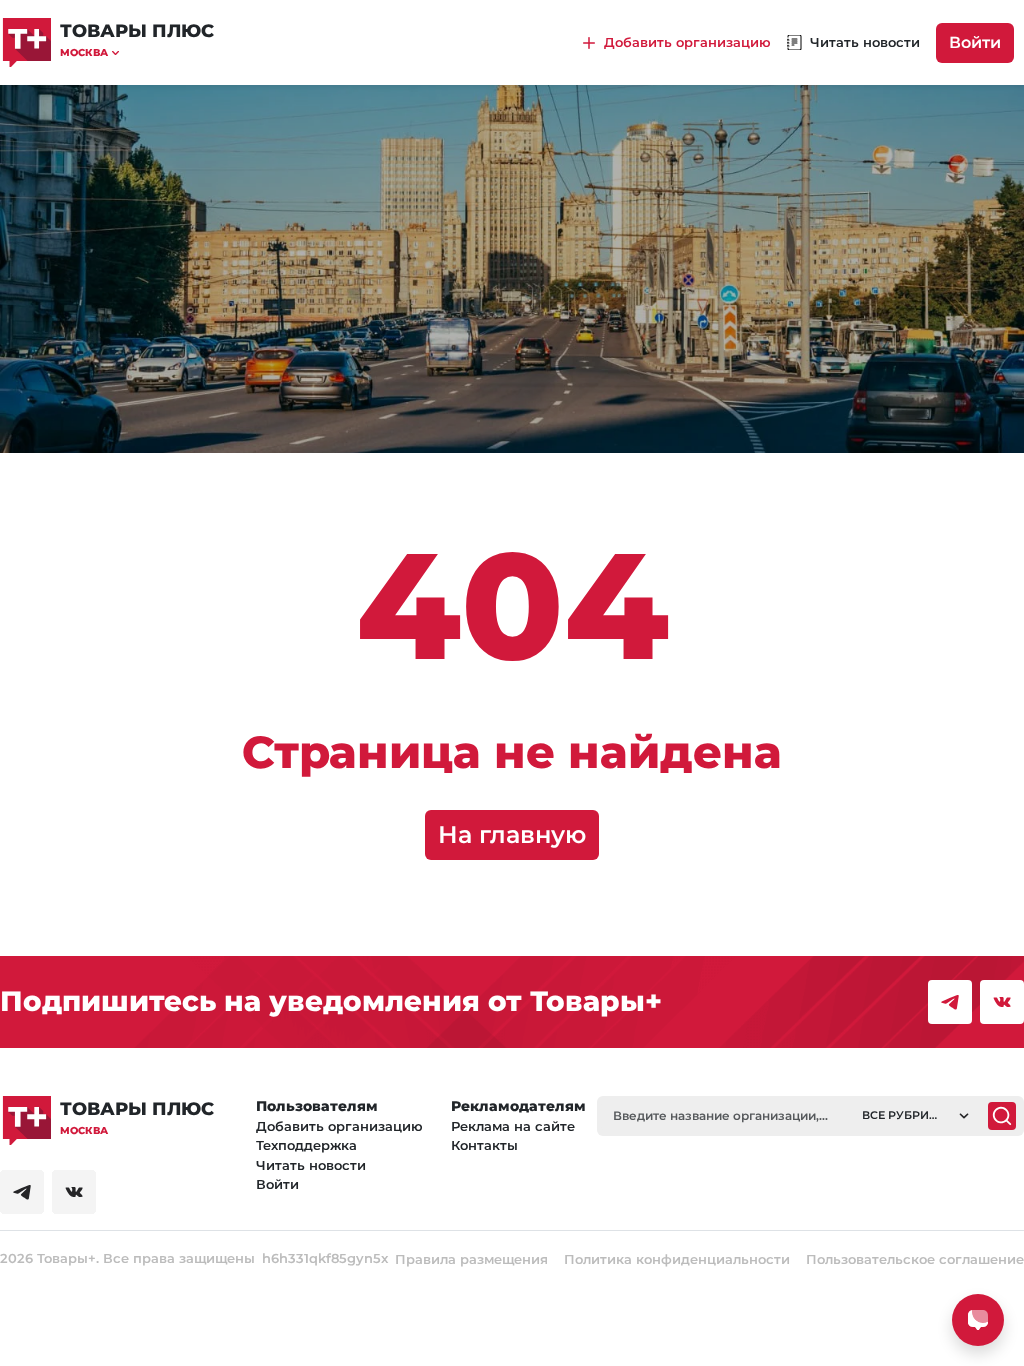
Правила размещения (471, 1259)
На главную (512, 834)
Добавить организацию (339, 1126)
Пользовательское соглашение (915, 1259)
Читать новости (311, 1165)
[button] (137, 52)
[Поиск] (1002, 1116)
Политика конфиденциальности (677, 1259)
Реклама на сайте (513, 1126)
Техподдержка (306, 1145)
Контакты (484, 1145)
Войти (975, 42)
